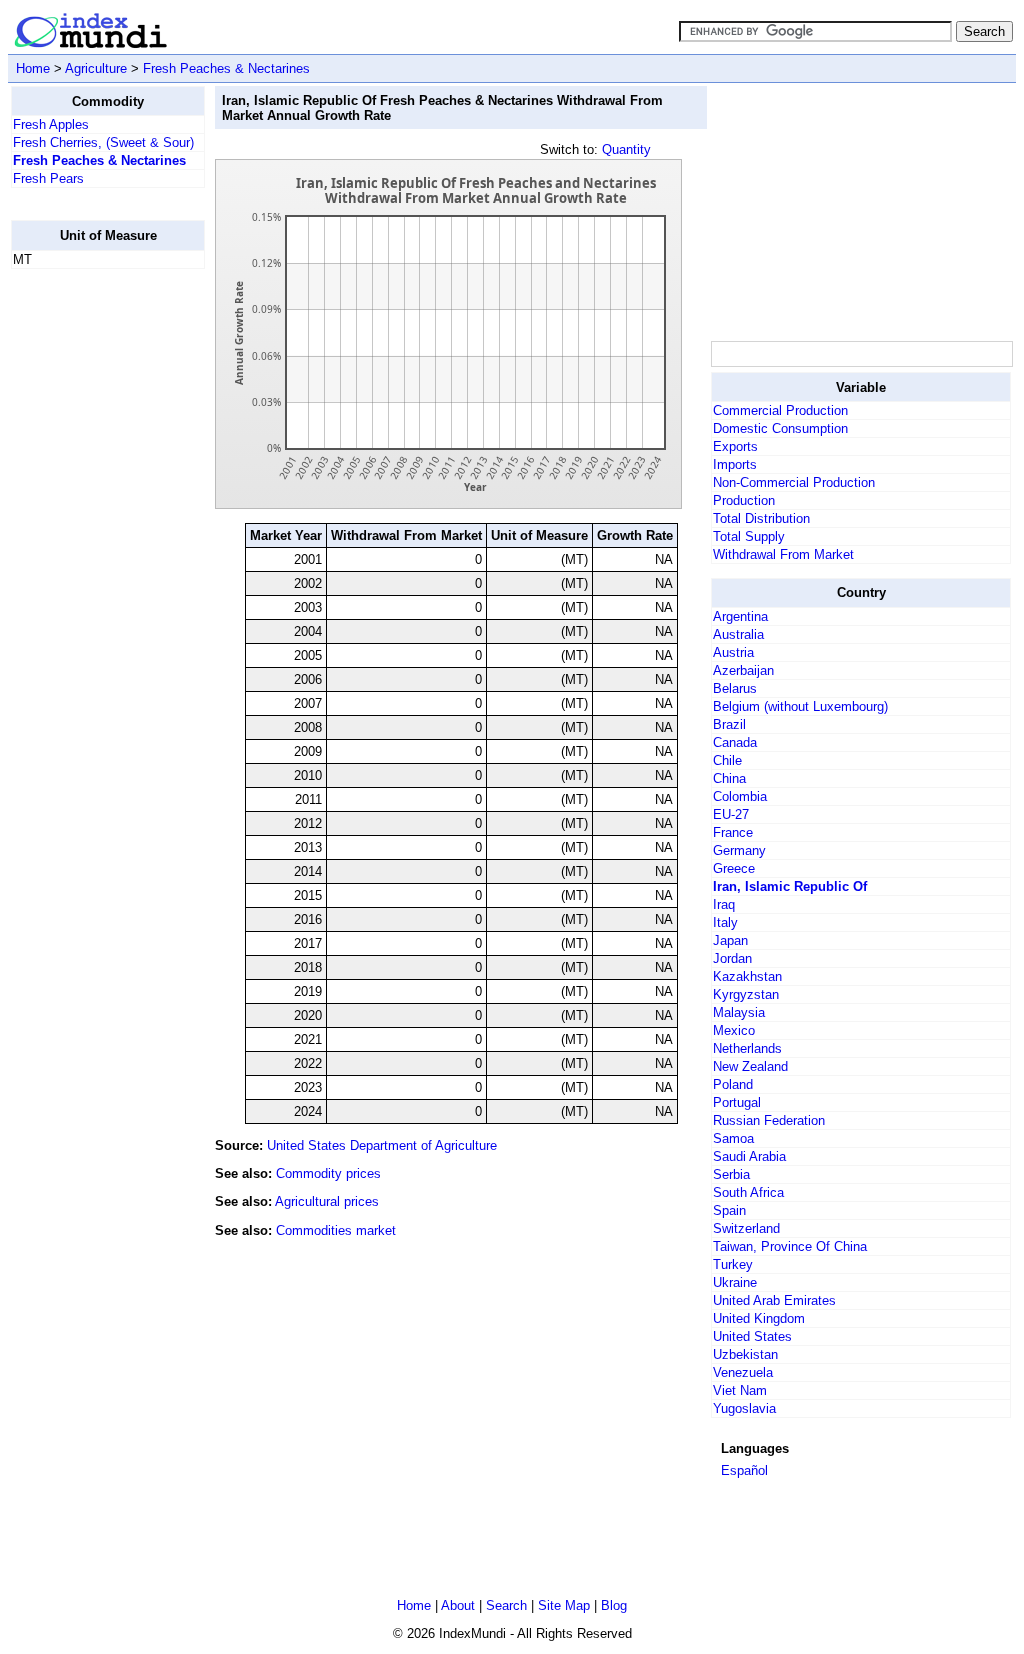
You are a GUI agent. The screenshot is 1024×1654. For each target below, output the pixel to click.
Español (744, 1470)
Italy (725, 922)
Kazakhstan (747, 976)
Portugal (737, 1102)
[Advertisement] (91, 585)
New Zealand (750, 1066)
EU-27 (731, 814)
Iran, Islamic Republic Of (790, 886)
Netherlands (747, 1048)
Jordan (732, 958)
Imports (735, 464)
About (458, 1605)
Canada (735, 742)
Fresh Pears (48, 178)
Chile (727, 760)
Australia (738, 634)
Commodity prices (328, 1173)
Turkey (733, 1264)
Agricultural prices (327, 1201)
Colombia (740, 796)
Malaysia (739, 1012)
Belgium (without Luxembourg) (800, 706)
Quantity (626, 149)
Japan (730, 940)
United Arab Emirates (774, 1300)
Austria (733, 652)
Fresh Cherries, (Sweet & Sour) (103, 142)
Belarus (735, 688)
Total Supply (749, 536)
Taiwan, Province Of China (790, 1246)
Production (744, 500)
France (733, 832)
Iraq (724, 904)
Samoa (733, 1138)
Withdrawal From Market (783, 554)
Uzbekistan (745, 1354)
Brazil (729, 724)
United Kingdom (759, 1318)
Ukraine (735, 1282)
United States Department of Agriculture (382, 1145)
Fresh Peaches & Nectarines (226, 68)
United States (752, 1336)
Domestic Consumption (780, 428)
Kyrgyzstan (746, 994)
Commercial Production (780, 410)
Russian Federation (769, 1120)
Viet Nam (740, 1390)
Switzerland (746, 1228)
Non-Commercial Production (794, 482)
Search (506, 1605)
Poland (733, 1084)
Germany (739, 850)
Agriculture (96, 68)
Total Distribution (761, 518)
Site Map (564, 1605)
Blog (614, 1605)
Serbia (731, 1174)
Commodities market (336, 1230)
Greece (734, 868)
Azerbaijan (743, 670)
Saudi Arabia (749, 1156)
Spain (729, 1210)
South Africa (748, 1192)
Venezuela (743, 1372)
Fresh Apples (51, 124)
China (729, 778)
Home (33, 68)
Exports (735, 446)
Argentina (740, 616)
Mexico (734, 1030)
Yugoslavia (744, 1408)
